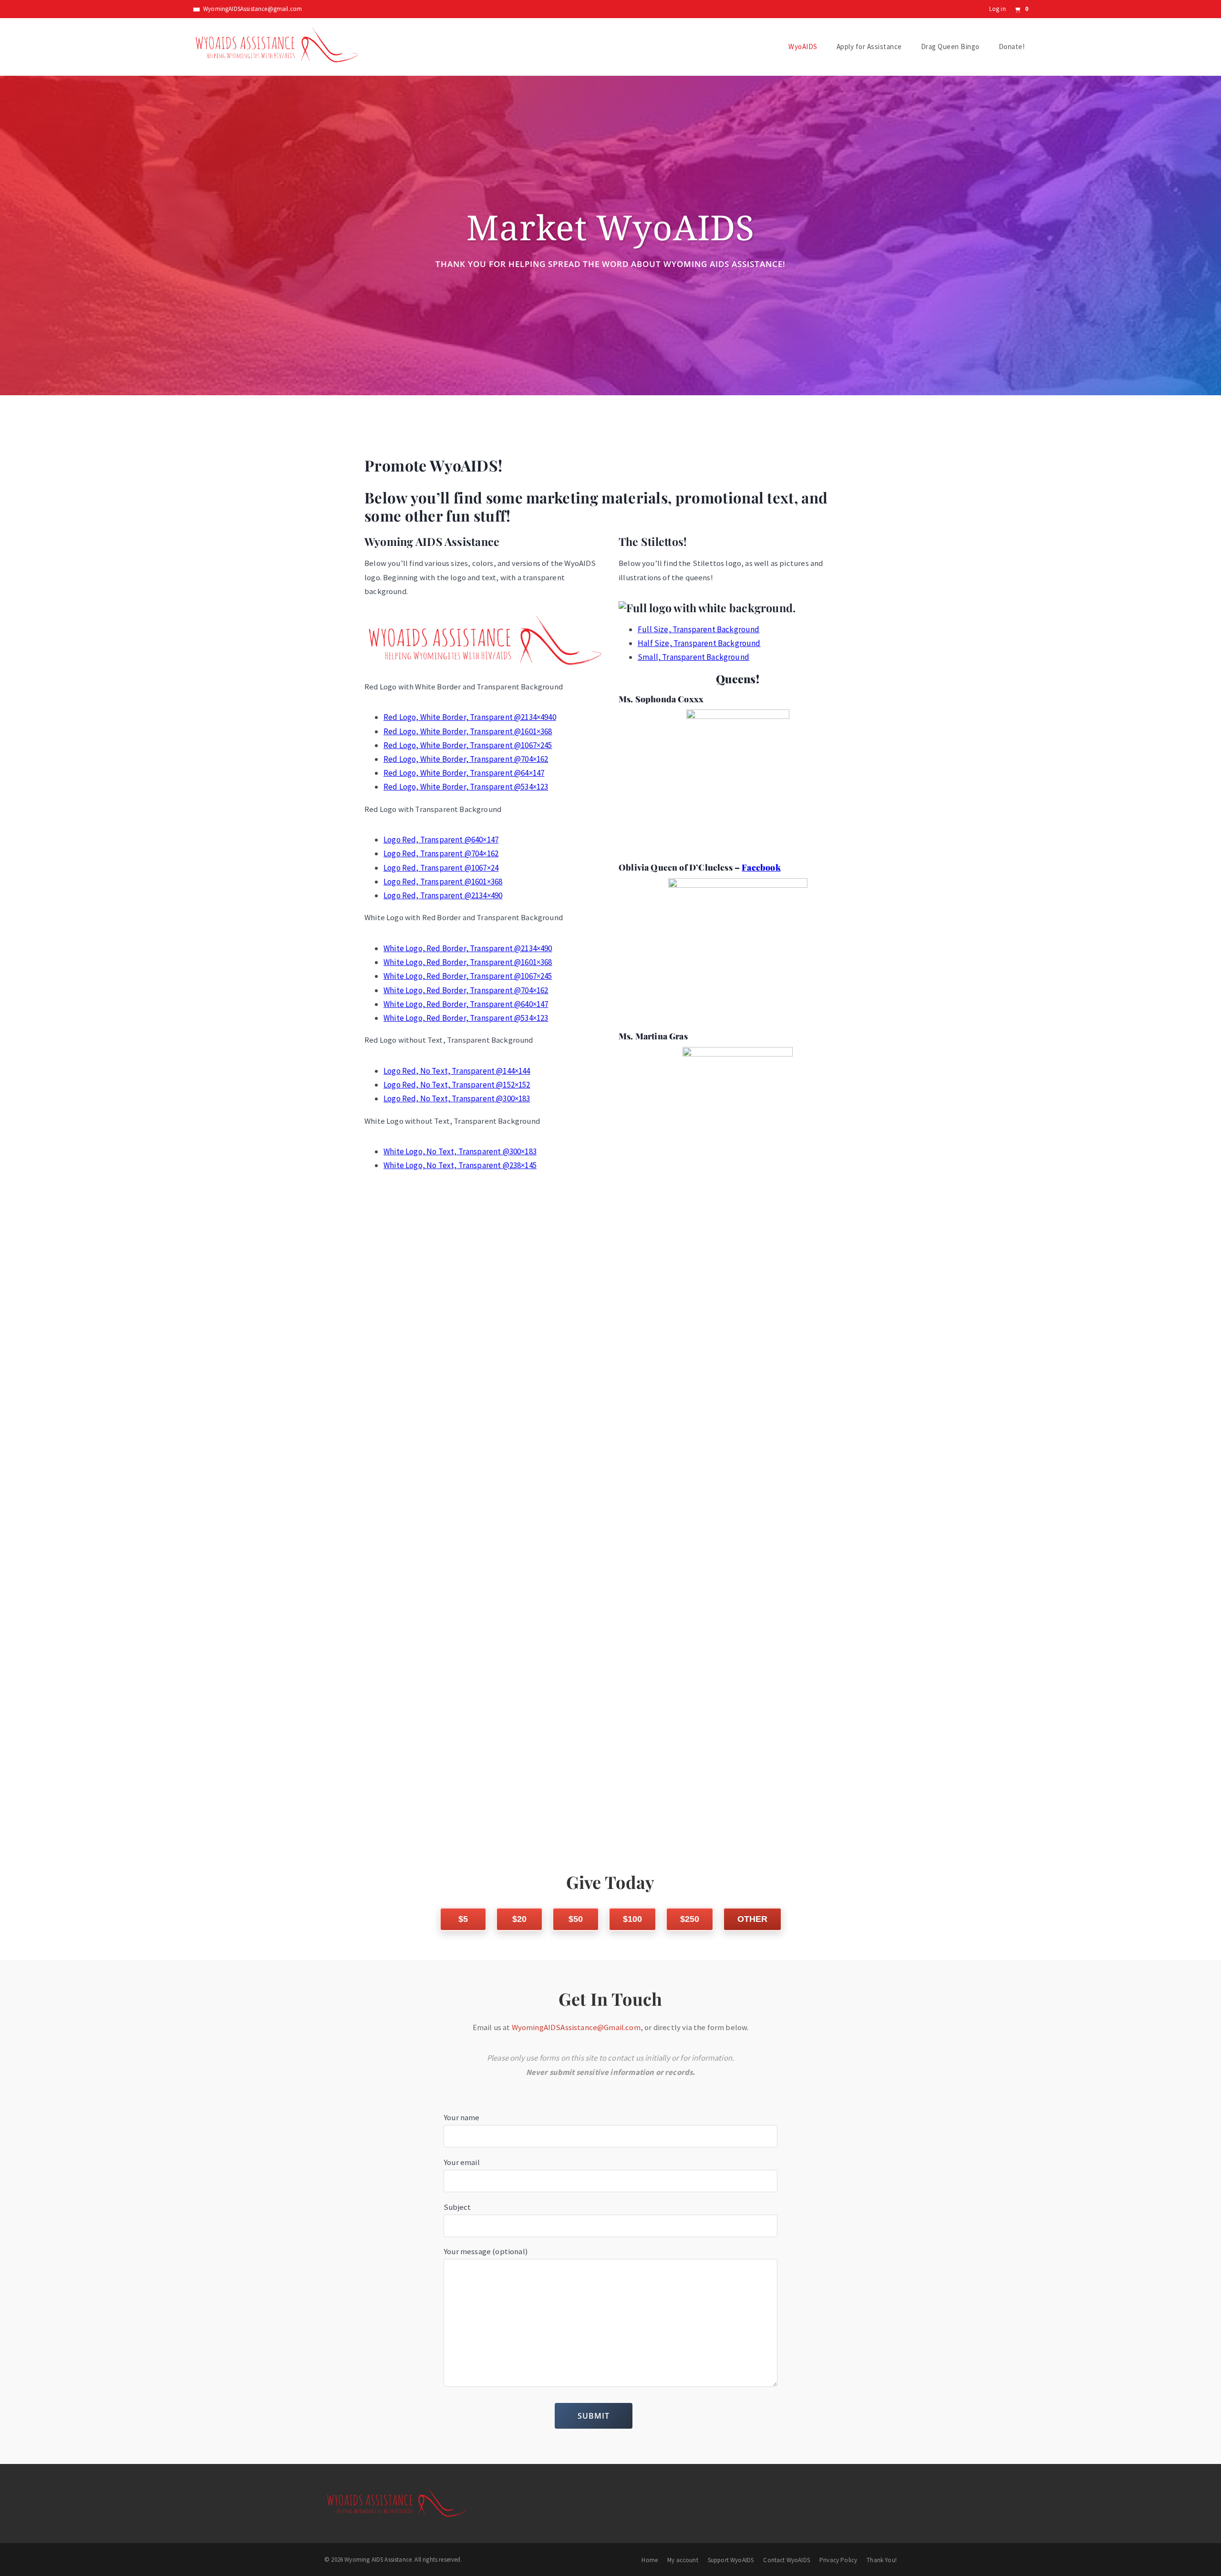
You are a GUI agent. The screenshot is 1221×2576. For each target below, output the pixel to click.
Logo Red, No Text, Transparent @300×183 (457, 1098)
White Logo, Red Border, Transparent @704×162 (466, 990)
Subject (457, 2207)
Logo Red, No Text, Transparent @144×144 (457, 1071)
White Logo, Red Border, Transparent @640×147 (466, 1004)
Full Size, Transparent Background (699, 629)
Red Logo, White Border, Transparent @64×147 (464, 773)
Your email (462, 2162)
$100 (632, 1919)
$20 (519, 1919)
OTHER (752, 1919)
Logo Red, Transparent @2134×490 (443, 895)
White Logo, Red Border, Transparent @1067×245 (468, 976)
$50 (576, 1919)
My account (683, 2560)
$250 (690, 1919)
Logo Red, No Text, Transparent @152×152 (457, 1085)
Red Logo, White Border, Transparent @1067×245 (468, 745)
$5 (463, 1919)
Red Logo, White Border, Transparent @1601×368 (468, 731)
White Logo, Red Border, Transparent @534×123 (466, 1018)
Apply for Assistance (869, 46)
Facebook (761, 867)
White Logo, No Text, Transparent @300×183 (460, 1151)
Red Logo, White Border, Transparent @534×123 (466, 787)
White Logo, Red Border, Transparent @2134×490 (468, 948)
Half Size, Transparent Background (699, 643)
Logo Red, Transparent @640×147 (441, 840)
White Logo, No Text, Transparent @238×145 (460, 1165)
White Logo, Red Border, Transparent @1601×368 (468, 962)
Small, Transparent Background (693, 657)
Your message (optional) (486, 2251)
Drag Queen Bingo (950, 46)
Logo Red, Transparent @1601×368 (443, 882)
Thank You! (882, 2560)
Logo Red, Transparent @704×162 (441, 853)
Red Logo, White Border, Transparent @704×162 (466, 759)
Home (650, 2560)
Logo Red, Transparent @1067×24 (441, 868)
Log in (998, 9)
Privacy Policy (838, 2560)
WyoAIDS (803, 46)
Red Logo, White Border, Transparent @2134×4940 (470, 717)
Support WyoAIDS (731, 2560)
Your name (462, 2117)
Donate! (1012, 46)
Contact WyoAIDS (786, 2560)
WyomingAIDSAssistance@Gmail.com (576, 2027)
